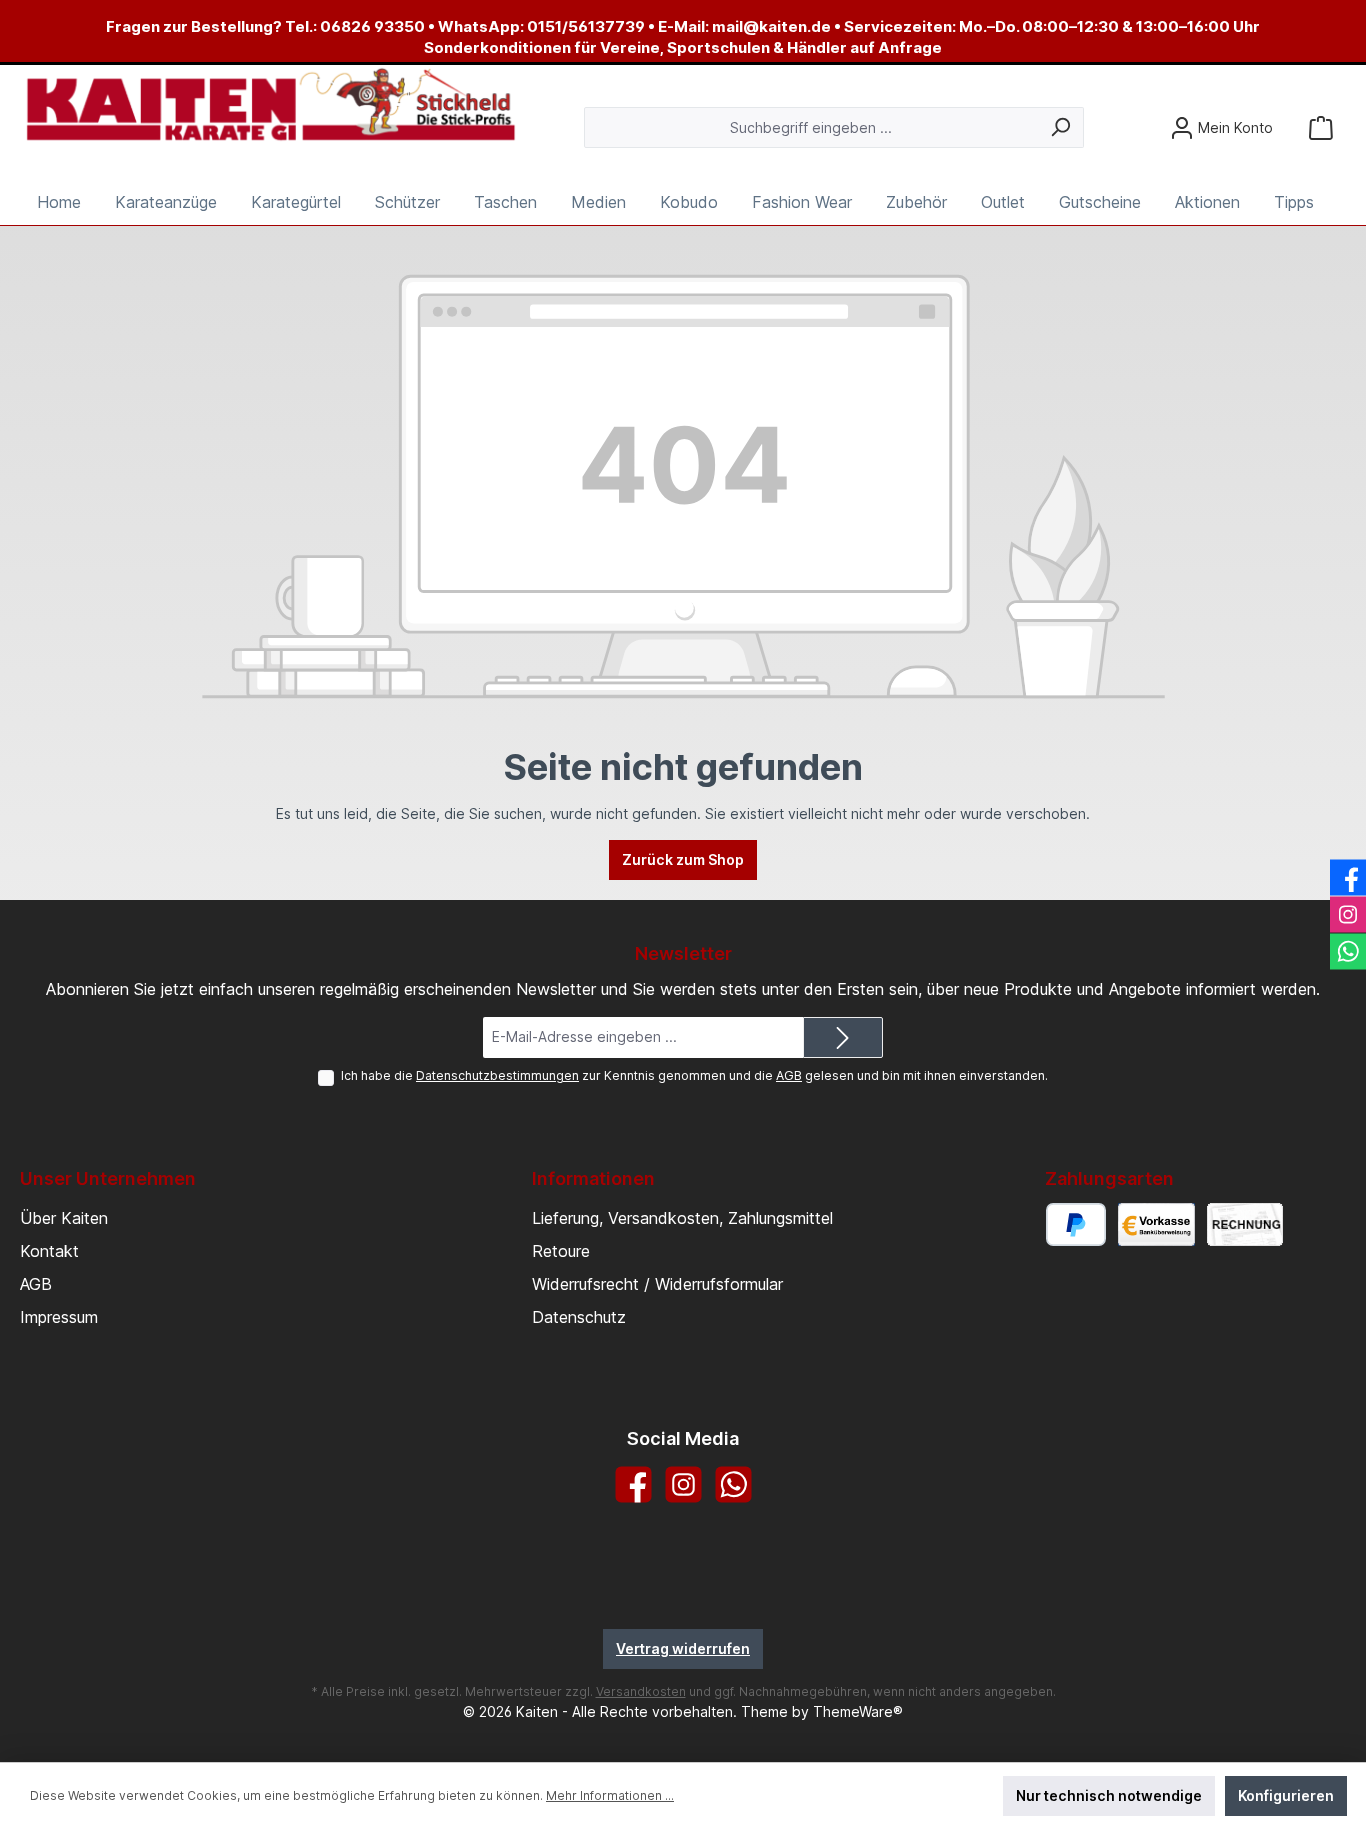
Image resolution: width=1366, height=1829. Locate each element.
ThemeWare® (858, 1711)
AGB (789, 1075)
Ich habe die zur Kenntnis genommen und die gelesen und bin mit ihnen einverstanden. (694, 1075)
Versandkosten (641, 1691)
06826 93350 (372, 26)
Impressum (59, 1317)
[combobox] (811, 127)
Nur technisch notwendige (1109, 1795)
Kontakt (49, 1251)
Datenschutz (579, 1317)
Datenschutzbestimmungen (497, 1075)
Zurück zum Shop (683, 859)
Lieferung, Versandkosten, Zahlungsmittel (682, 1218)
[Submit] (843, 1037)
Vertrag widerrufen (683, 1648)
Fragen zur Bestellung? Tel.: (213, 26)
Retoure (561, 1251)
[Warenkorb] (1321, 127)
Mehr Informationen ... (610, 1795)
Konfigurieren (1286, 1795)
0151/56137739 (586, 26)
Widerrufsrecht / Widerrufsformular (657, 1284)
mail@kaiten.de (771, 26)
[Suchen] (1060, 127)
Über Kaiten (64, 1218)
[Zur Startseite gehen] (270, 106)
